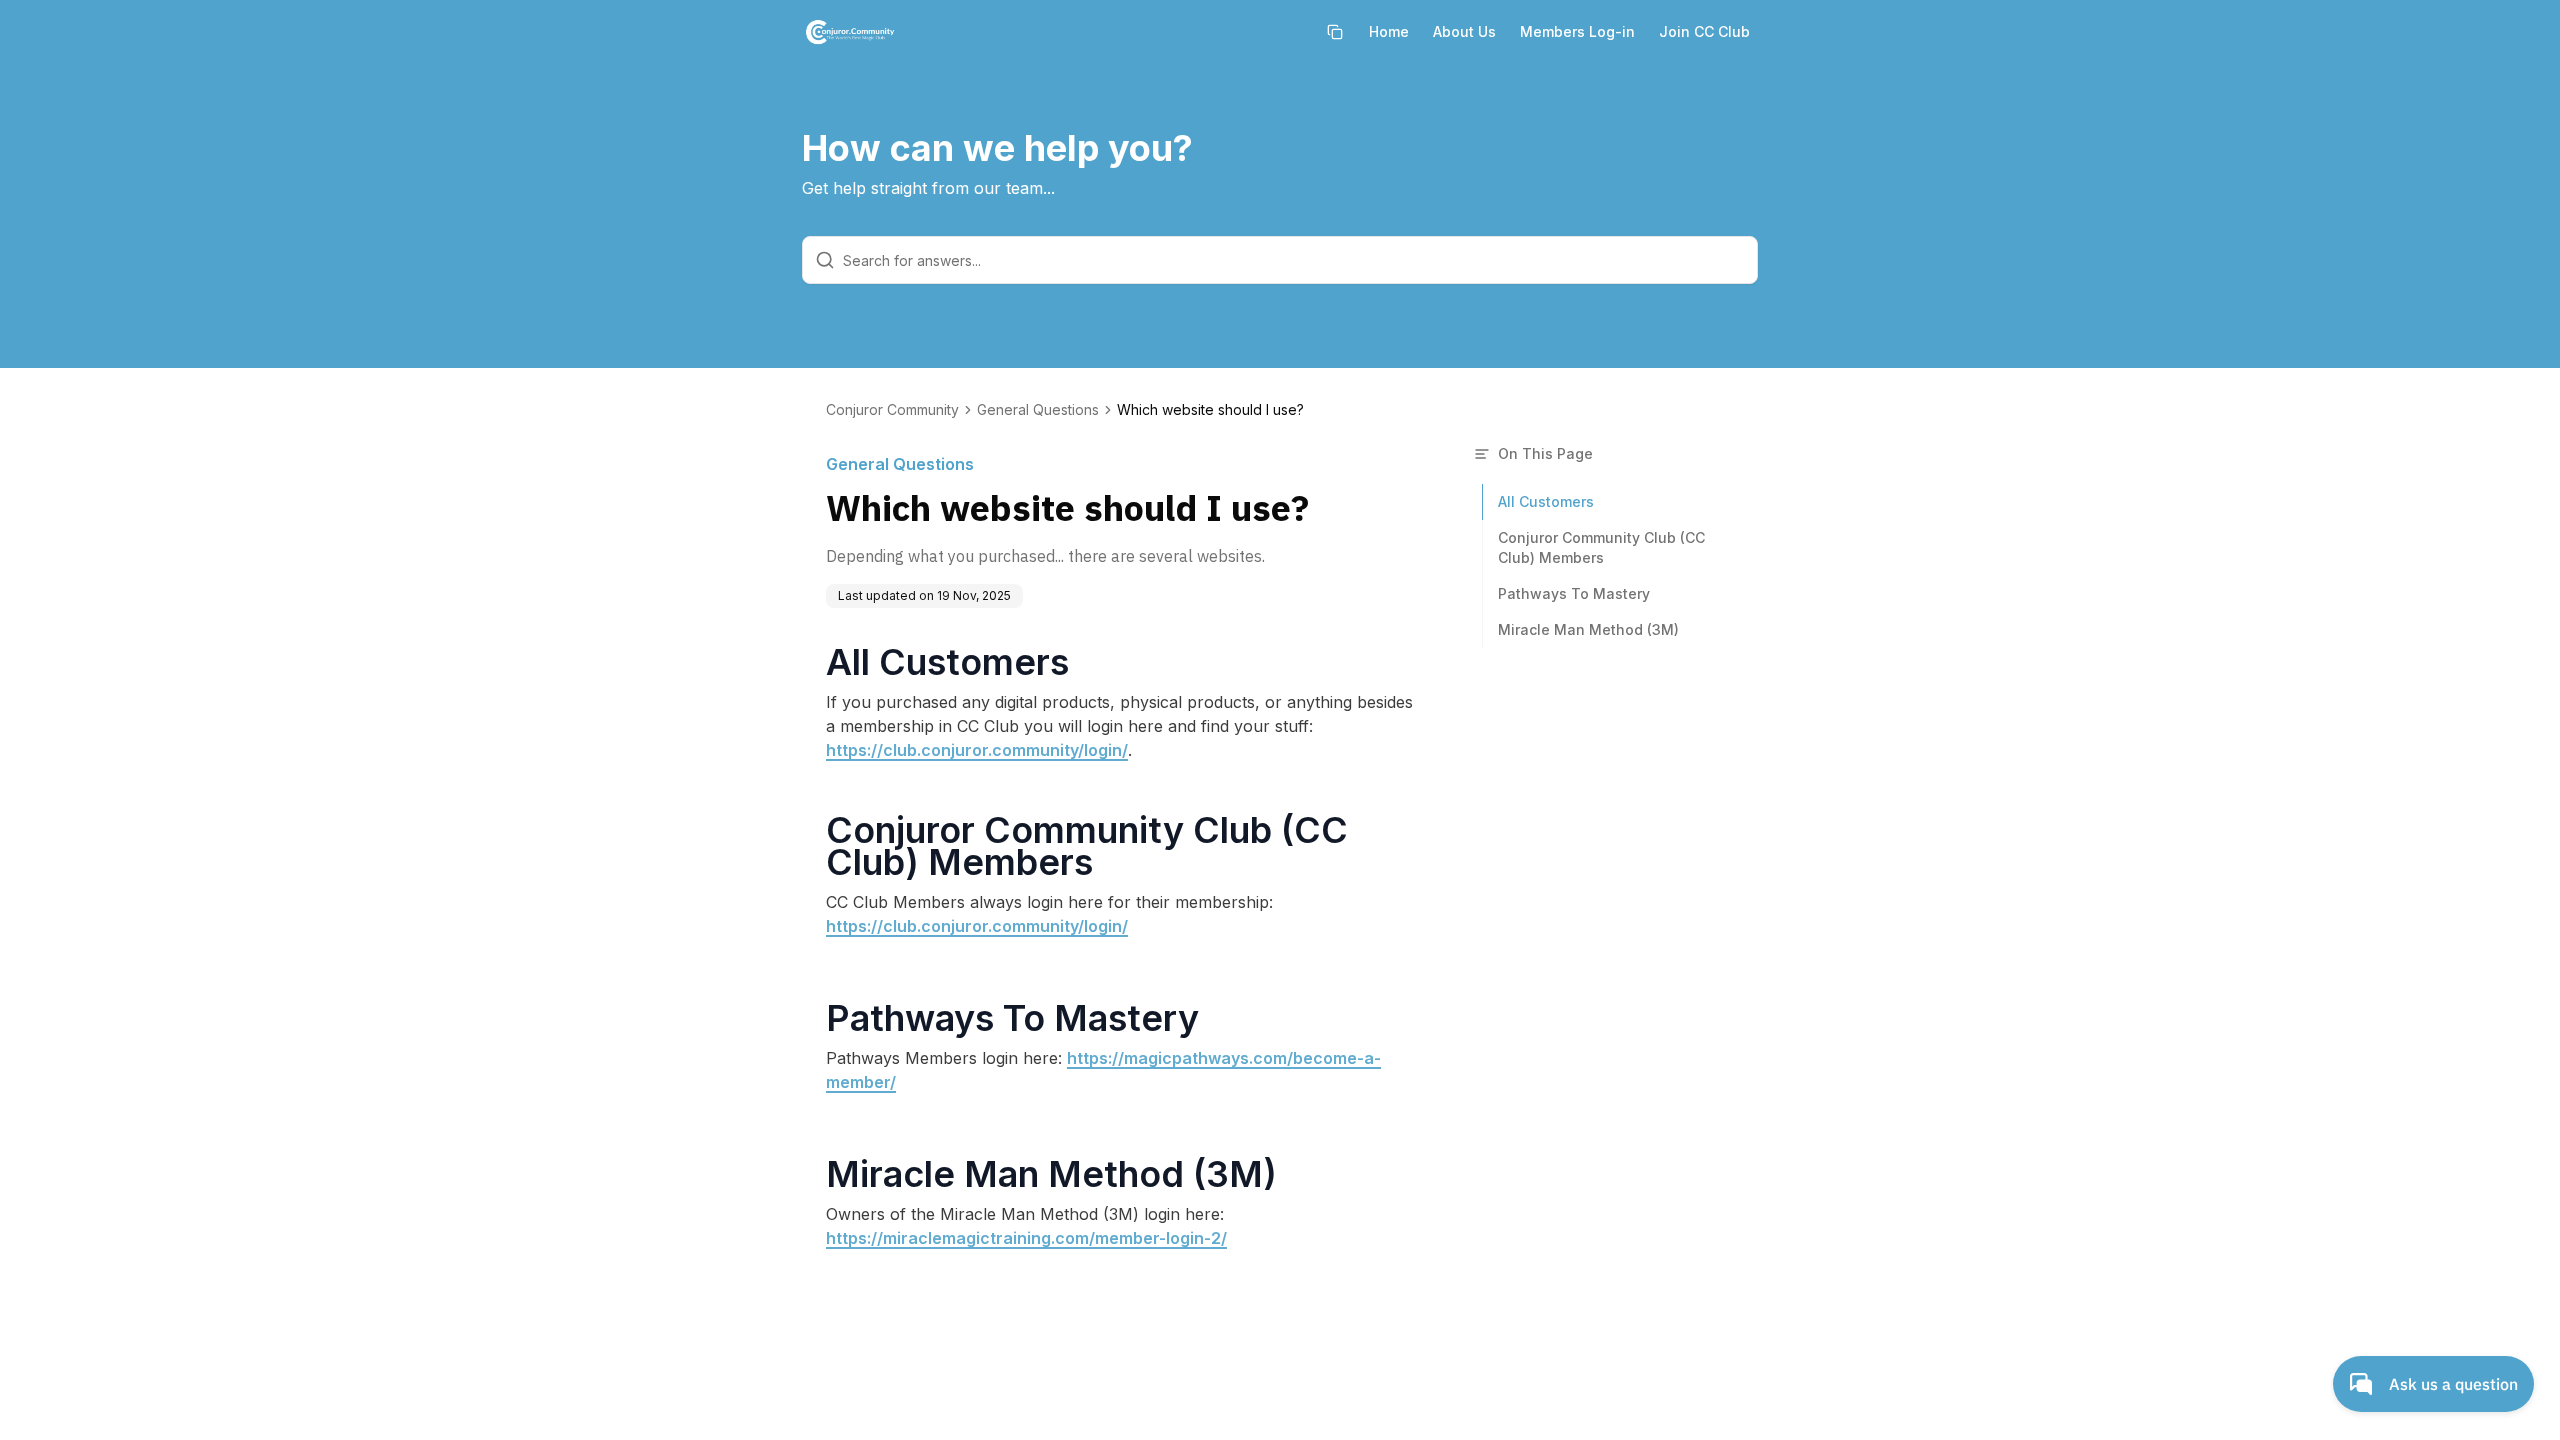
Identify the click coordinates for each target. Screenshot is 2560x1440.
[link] (1210, 410)
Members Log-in (1577, 31)
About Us (1464, 31)
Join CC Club (1704, 31)
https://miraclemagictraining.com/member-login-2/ (1026, 1238)
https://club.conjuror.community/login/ (977, 750)
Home (1389, 31)
